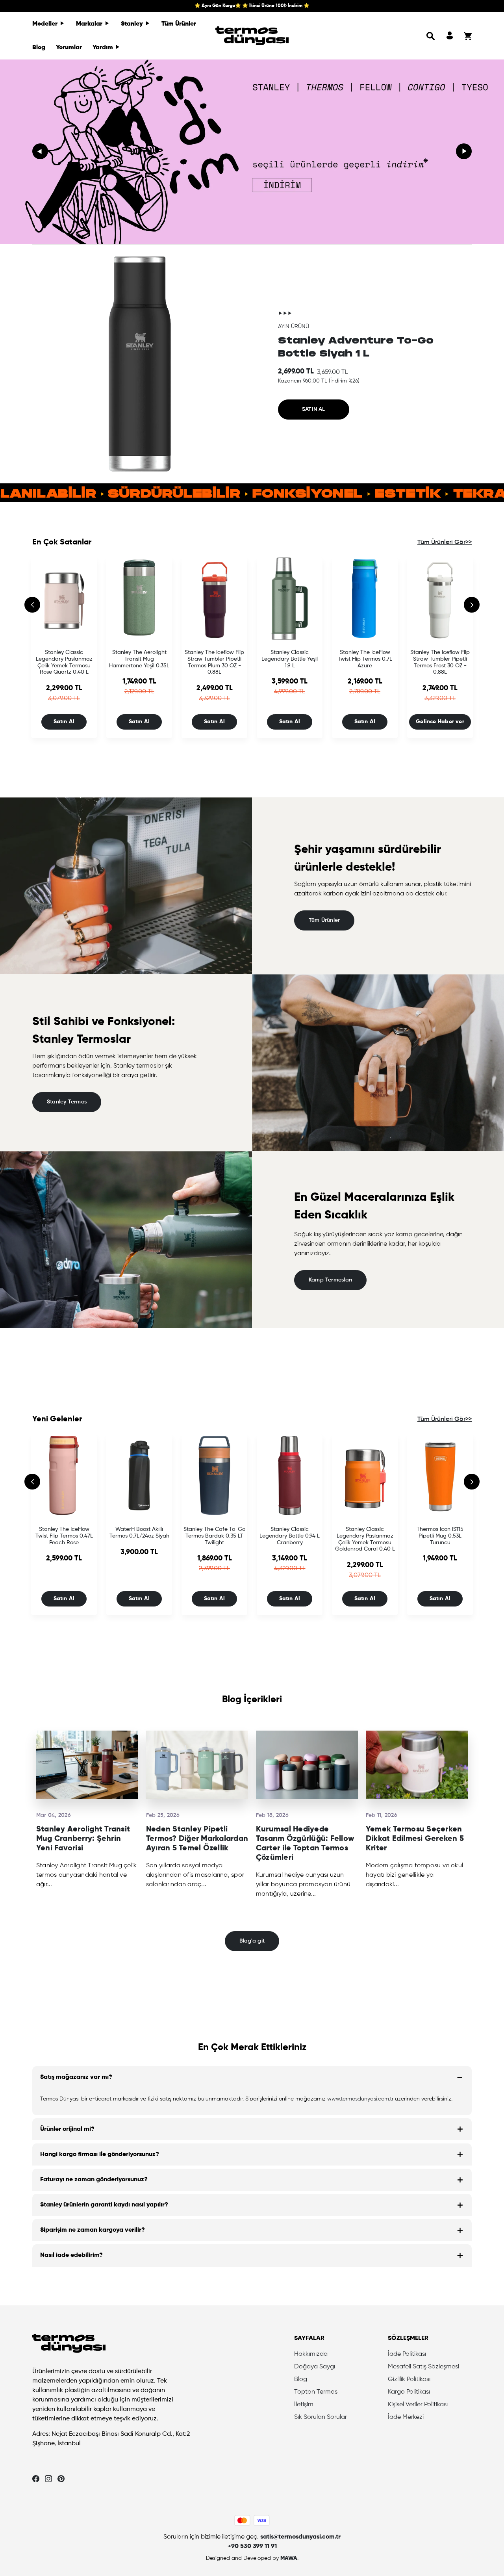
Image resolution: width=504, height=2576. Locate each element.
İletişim (304, 2405)
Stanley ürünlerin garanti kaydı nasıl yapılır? (104, 2205)
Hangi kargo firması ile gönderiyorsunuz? (100, 2154)
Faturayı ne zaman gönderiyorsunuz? (94, 2180)
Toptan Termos (316, 2392)
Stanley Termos (67, 1102)
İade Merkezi (406, 2417)
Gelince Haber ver (440, 722)
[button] (431, 36)
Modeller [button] (46, 24)
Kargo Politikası (409, 2392)
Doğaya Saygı (315, 2367)
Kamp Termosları (330, 1280)
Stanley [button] (133, 24)
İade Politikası (407, 2354)
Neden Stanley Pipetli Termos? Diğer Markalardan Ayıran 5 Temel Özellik (197, 1839)
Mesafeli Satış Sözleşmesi (423, 2367)
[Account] (450, 36)
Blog (39, 48)
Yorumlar (69, 48)
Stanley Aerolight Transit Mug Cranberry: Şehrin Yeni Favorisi (83, 1839)
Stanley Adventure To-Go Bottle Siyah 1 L (356, 347)
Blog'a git (252, 1941)
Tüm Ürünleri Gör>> (445, 542)
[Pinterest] (61, 2479)
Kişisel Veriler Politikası (418, 2405)
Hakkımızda (311, 2354)
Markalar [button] (90, 24)
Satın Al (64, 722)
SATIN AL (314, 409)
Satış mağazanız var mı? (76, 2077)
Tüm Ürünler (179, 24)
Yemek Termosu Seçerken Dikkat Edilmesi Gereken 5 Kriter (415, 1839)
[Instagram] (48, 2479)
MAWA (289, 2558)
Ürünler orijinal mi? (67, 2129)
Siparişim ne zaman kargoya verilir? (93, 2230)
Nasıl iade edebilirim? (71, 2255)
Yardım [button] (104, 48)
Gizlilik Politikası (409, 2379)
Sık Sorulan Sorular (321, 2417)
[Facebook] (36, 2479)
